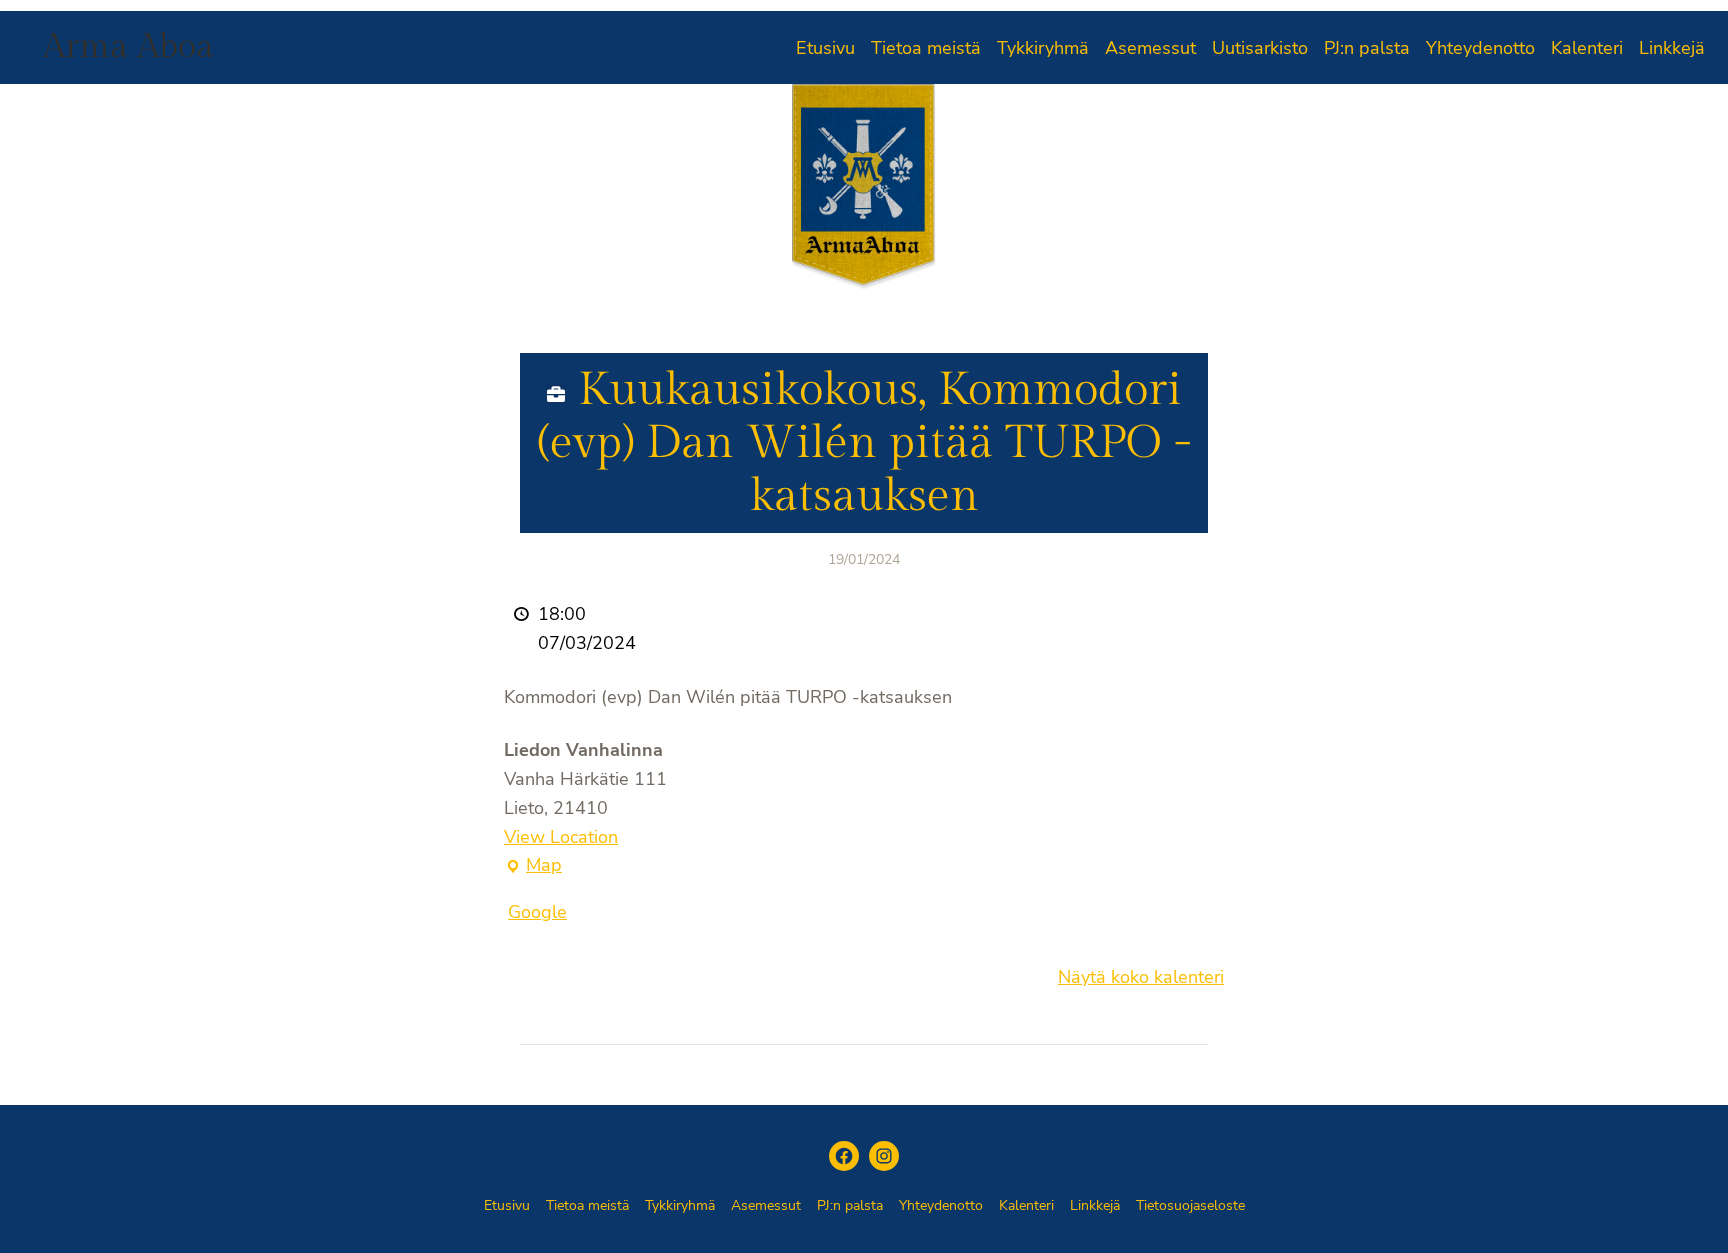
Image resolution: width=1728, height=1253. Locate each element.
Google (537, 912)
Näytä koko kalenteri (1141, 977)
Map (533, 866)
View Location (561, 837)
